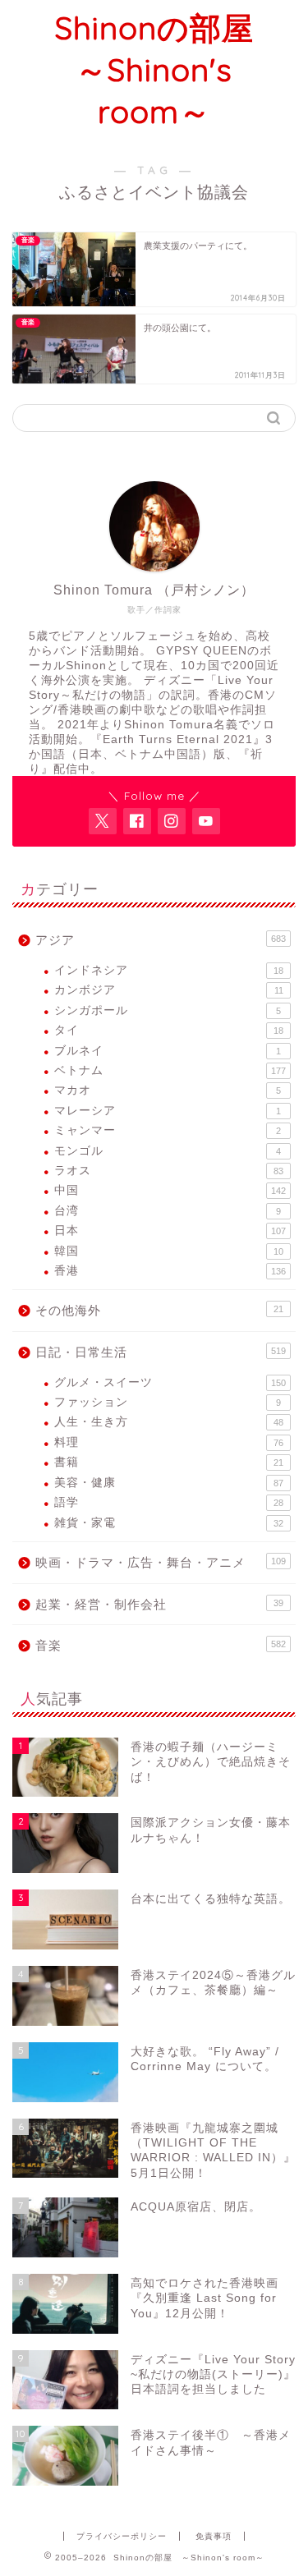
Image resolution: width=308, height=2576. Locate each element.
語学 (169, 1502)
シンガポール (168, 1010)
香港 (170, 1271)
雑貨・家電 (169, 1523)
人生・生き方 (169, 1422)
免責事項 (214, 2536)
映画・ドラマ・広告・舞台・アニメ (161, 1562)
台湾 (168, 1211)
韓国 (169, 1251)
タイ (169, 1030)
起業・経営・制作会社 (159, 1604)
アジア (161, 940)
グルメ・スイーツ (170, 1382)
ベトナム (170, 1070)
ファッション (168, 1402)
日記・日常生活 (161, 1352)
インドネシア (169, 970)
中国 (170, 1190)
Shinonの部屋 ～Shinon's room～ (170, 70)
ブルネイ (168, 1051)
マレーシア (168, 1111)
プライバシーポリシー (122, 2536)
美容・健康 (169, 1483)
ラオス (169, 1171)
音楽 (161, 1645)
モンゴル (168, 1151)
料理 (169, 1442)
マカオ (168, 1090)
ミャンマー (168, 1130)
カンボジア (169, 990)
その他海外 (159, 1310)
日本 (170, 1231)
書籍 (169, 1462)
